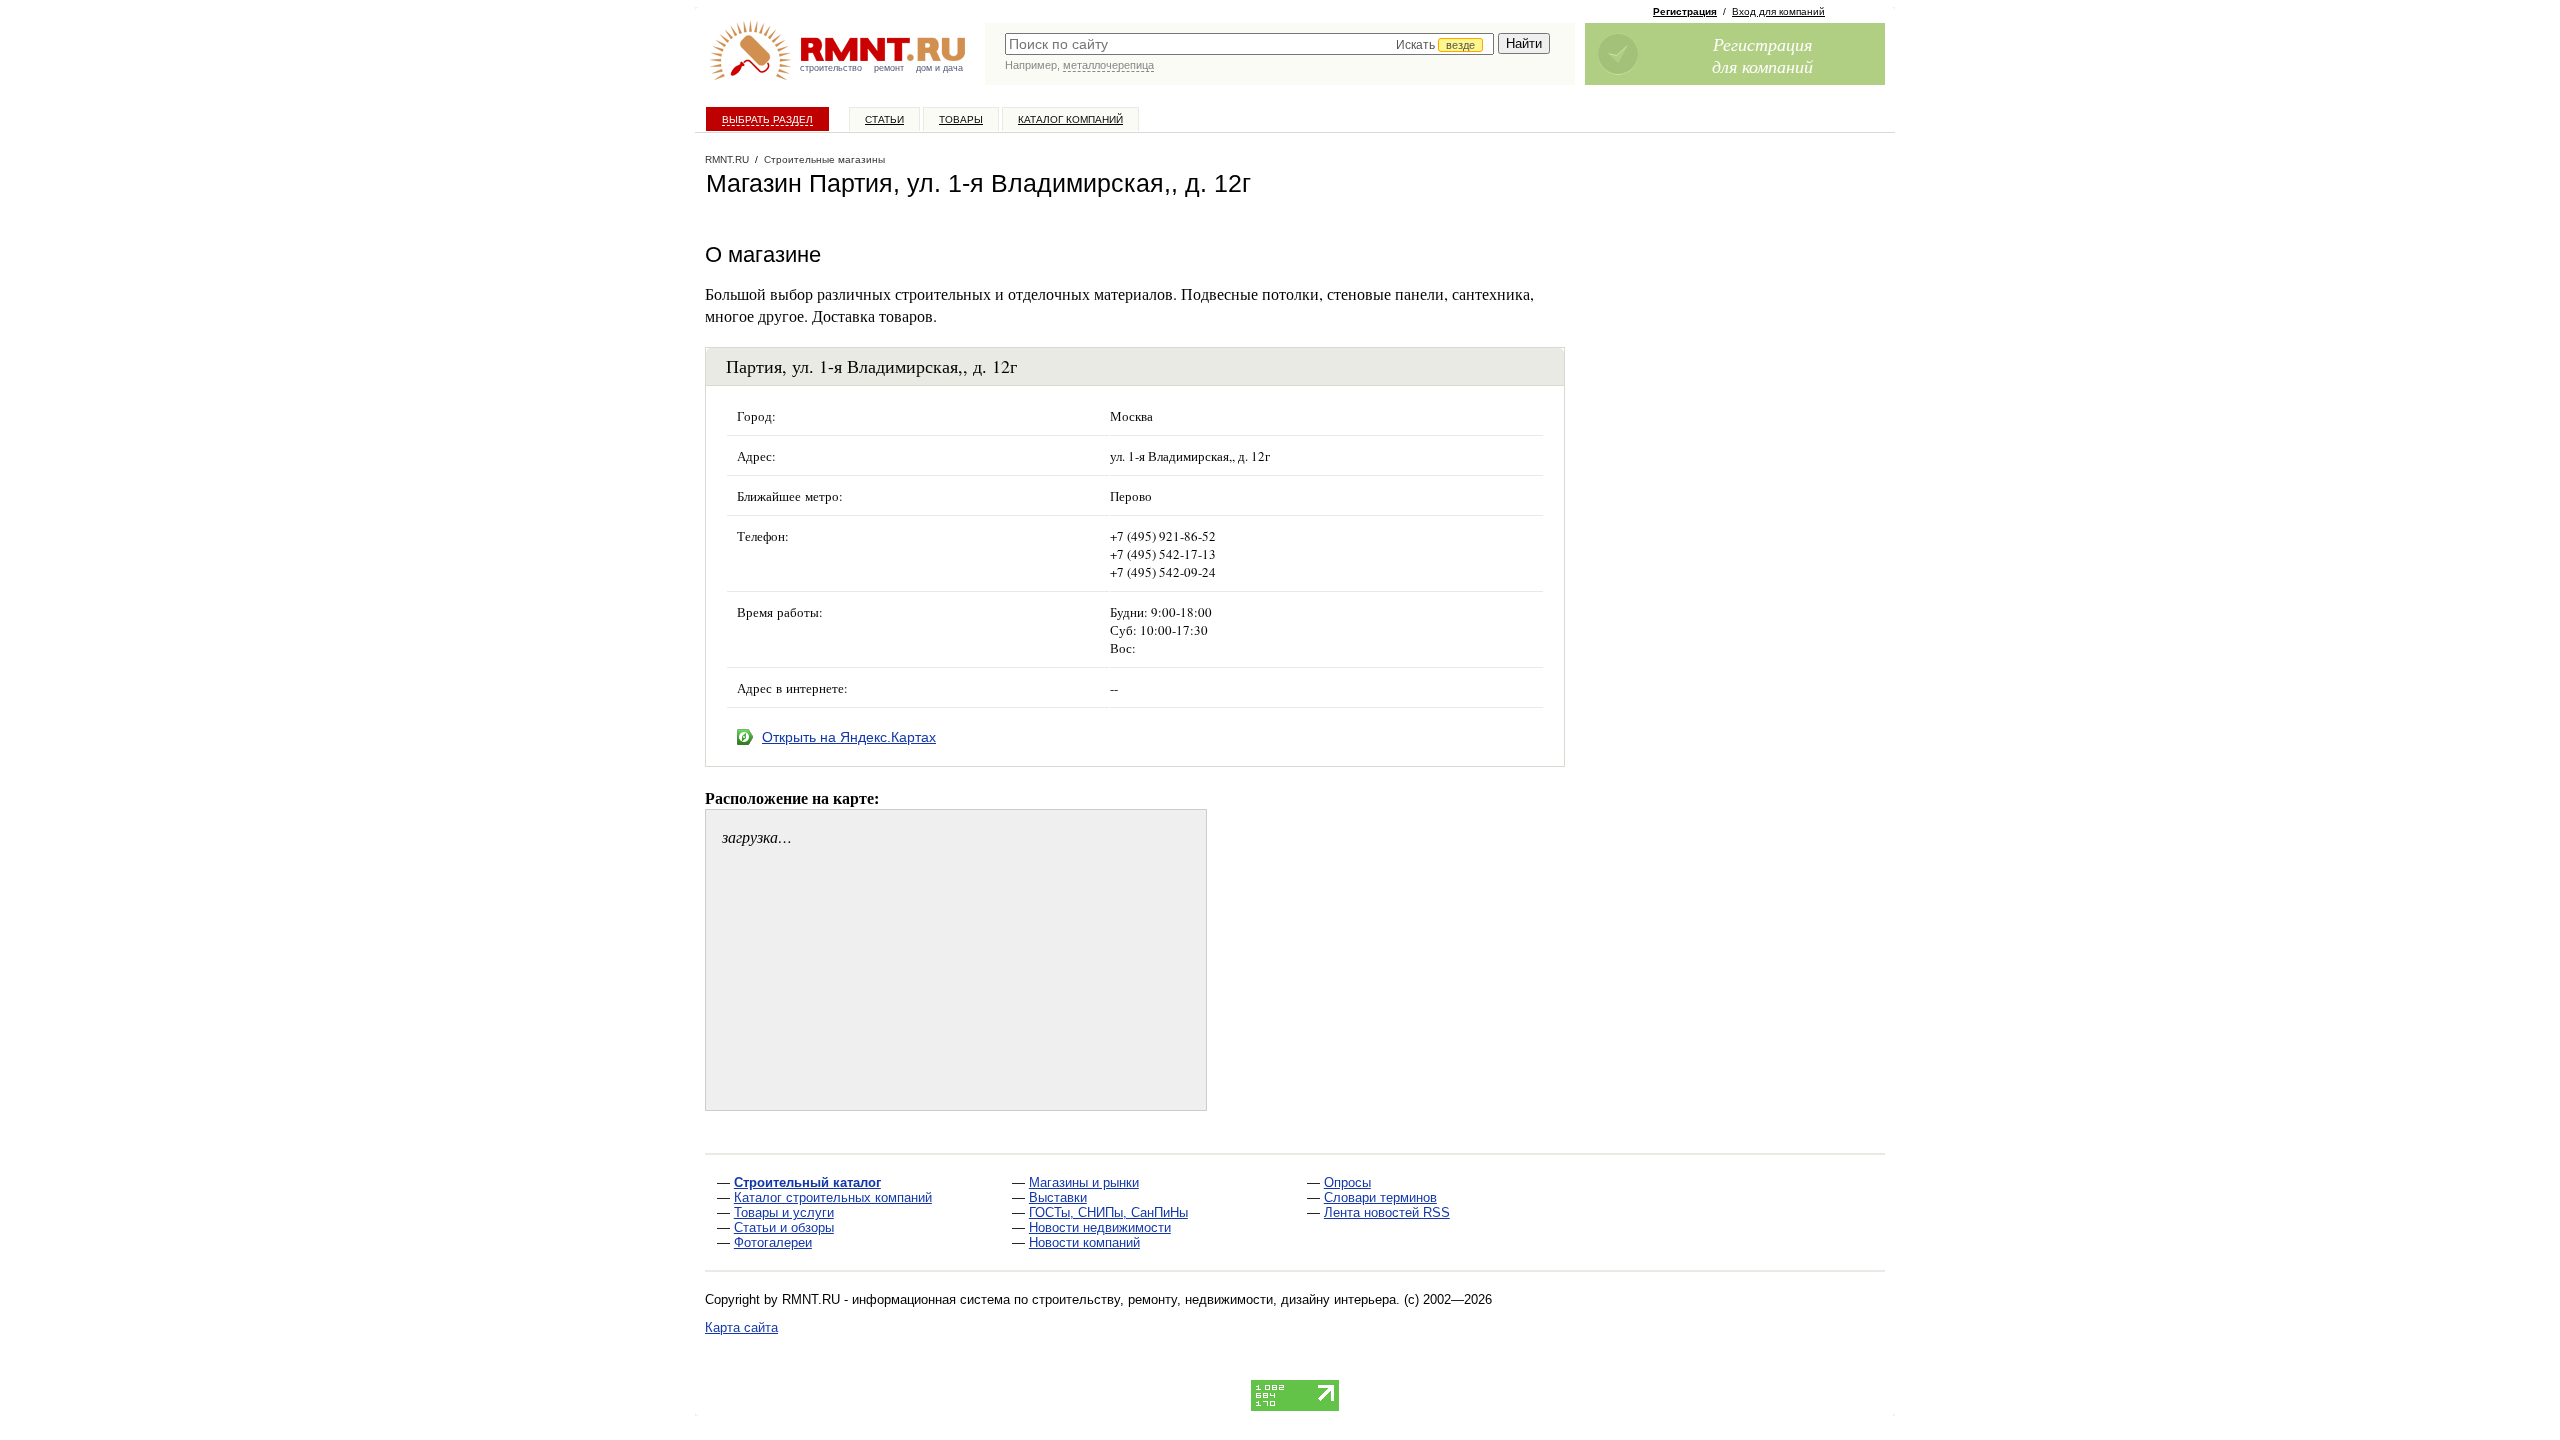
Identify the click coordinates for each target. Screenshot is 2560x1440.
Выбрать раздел (767, 119)
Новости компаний (1084, 1242)
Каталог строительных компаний (833, 1197)
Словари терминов (1380, 1197)
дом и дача (939, 68)
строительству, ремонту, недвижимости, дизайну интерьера (1214, 1299)
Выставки (1058, 1197)
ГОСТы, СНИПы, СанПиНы (1108, 1212)
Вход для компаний (1778, 11)
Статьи (884, 119)
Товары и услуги (784, 1212)
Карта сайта (741, 1327)
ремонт (889, 68)
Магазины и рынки (1084, 1182)
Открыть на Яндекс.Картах (849, 737)
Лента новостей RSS (1387, 1212)
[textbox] (1249, 44)
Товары (961, 119)
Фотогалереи (773, 1242)
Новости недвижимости (1100, 1227)
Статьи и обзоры (784, 1227)
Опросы (1347, 1182)
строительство (831, 68)
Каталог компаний (1070, 119)
